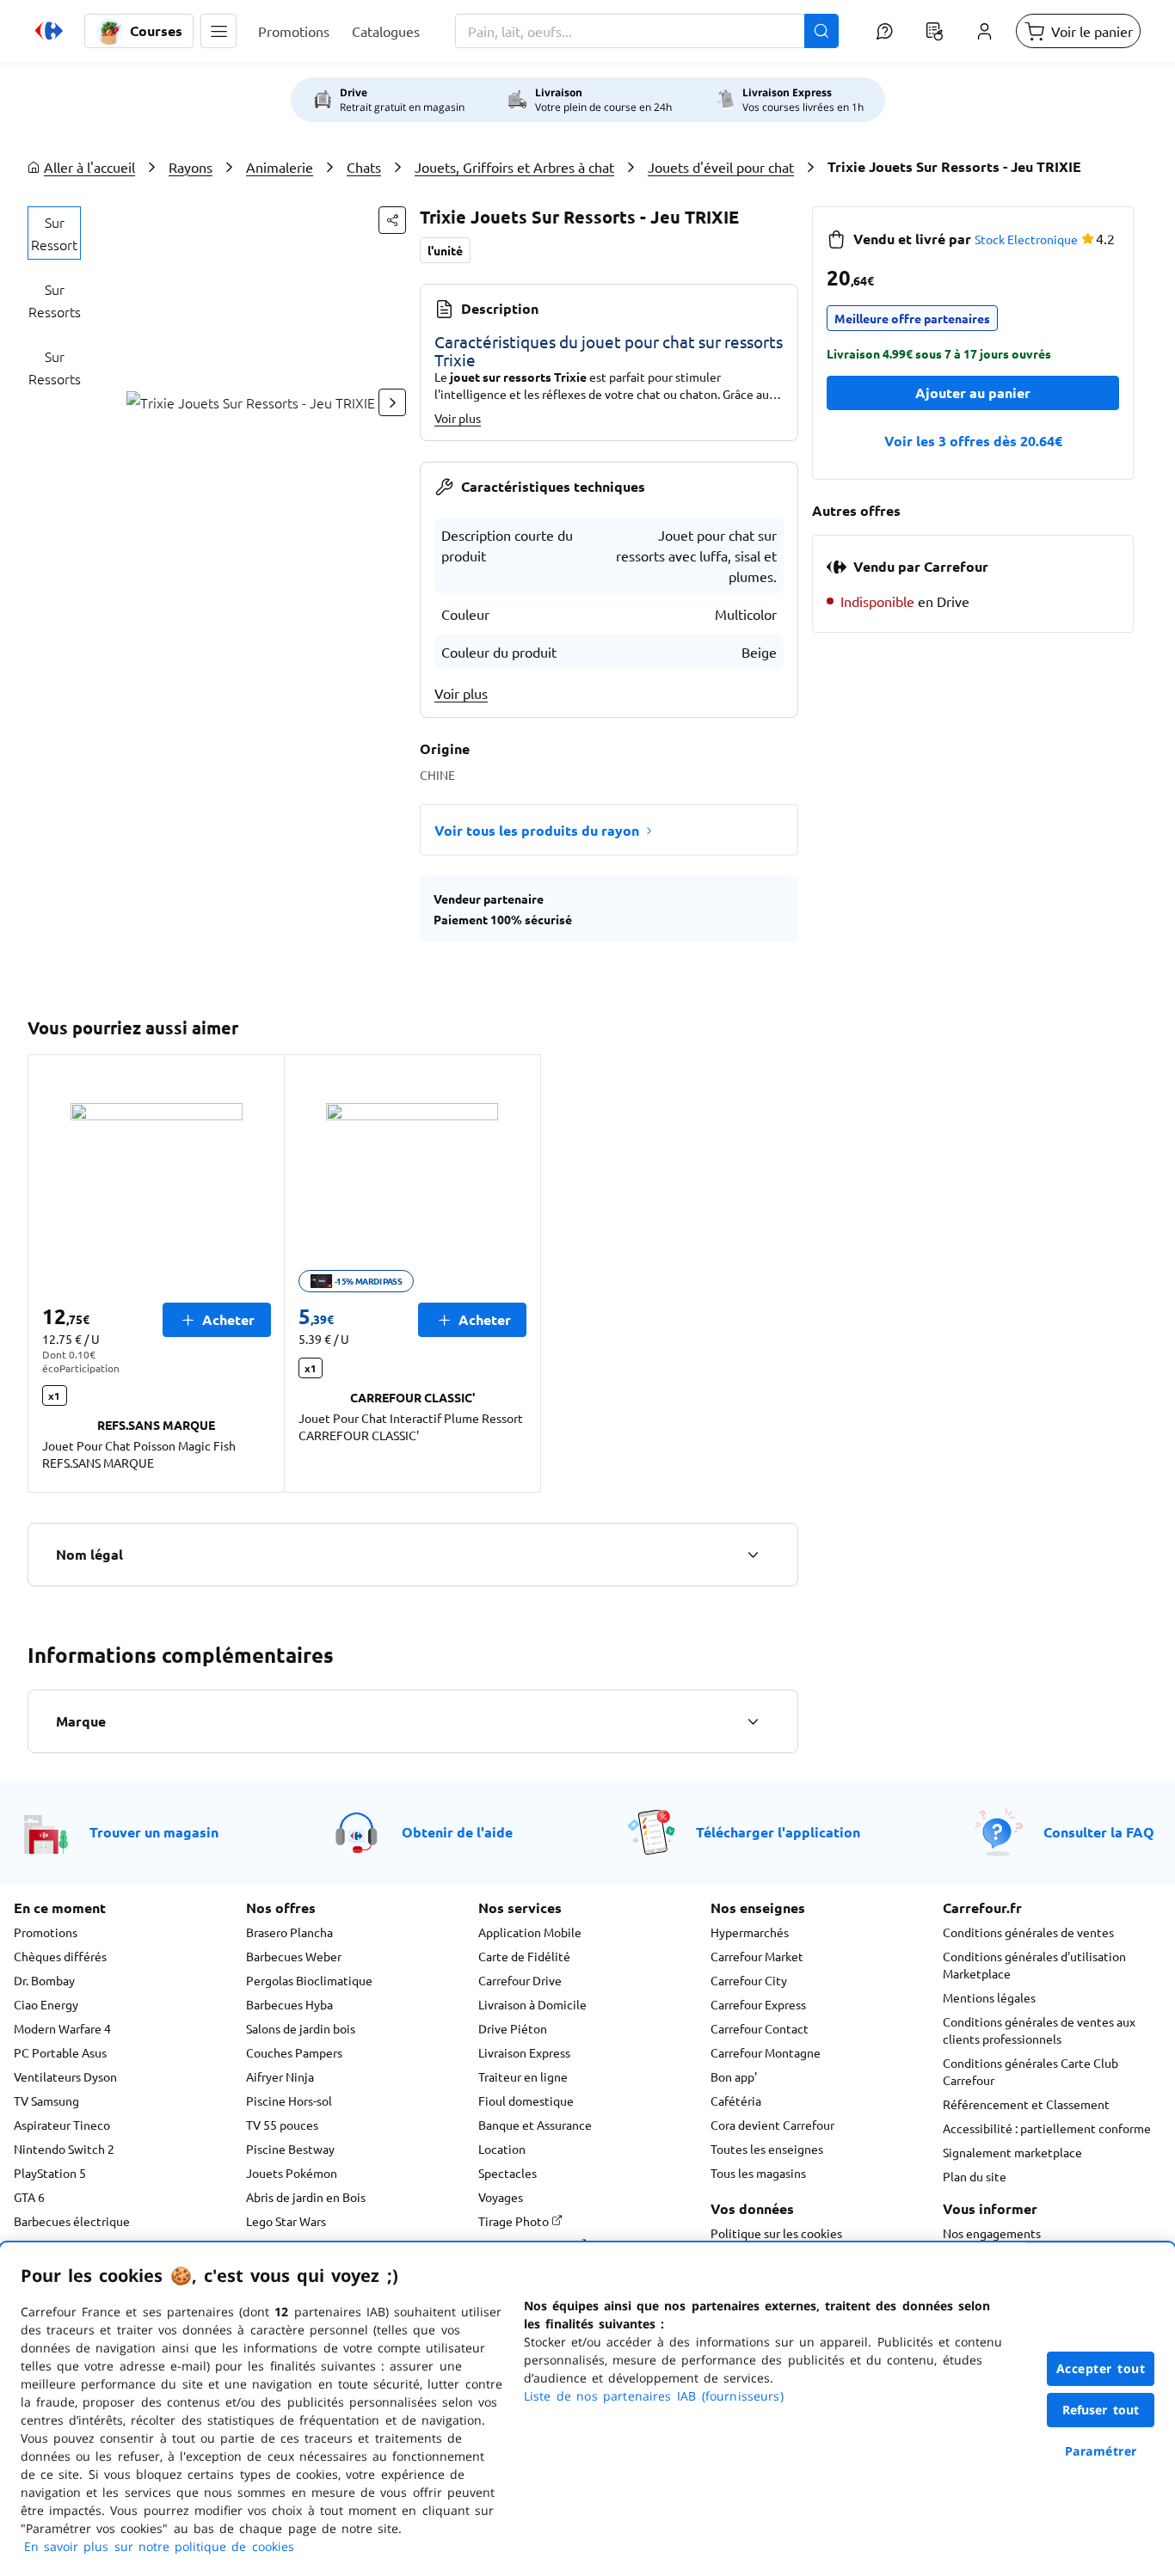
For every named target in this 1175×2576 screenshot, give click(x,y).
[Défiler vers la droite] (392, 402)
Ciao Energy (46, 2004)
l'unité (445, 250)
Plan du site (975, 2176)
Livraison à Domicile (532, 2004)
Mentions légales (989, 1997)
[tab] (54, 233)
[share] (392, 220)
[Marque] (753, 1721)
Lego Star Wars (286, 2221)
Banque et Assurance (535, 2125)
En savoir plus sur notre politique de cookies (159, 2546)
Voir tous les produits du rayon (537, 830)
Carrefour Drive (520, 1980)
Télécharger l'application (778, 1832)
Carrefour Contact (760, 2028)
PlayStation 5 (50, 2173)
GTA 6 (29, 2197)
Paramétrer (1101, 2451)
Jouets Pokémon (292, 2173)
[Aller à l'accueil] (49, 31)
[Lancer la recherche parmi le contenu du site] (821, 31)
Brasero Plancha (289, 1932)
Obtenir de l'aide (457, 1832)
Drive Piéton (513, 2028)
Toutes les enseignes (767, 2149)
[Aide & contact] (884, 31)
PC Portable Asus (60, 2052)
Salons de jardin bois (301, 2028)
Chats (364, 167)
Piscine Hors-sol (289, 2101)
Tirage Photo (515, 2221)
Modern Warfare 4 (62, 2028)
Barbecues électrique (72, 2221)
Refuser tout (1101, 2410)
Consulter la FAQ (1099, 1832)
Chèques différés (60, 1956)
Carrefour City (749, 1980)
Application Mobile (530, 1932)
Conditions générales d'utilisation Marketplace (1034, 1965)
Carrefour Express (758, 2004)
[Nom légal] (753, 1555)
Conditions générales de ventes (1028, 1932)
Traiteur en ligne (523, 2076)
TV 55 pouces (282, 2125)
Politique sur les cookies (776, 2233)
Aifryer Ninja (280, 2076)
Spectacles (508, 2173)
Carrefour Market (757, 1956)
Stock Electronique (1026, 239)
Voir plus (458, 418)
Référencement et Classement (1026, 2104)
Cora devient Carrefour (772, 2125)
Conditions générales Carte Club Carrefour (1030, 2071)
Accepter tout (1101, 2368)
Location (502, 2149)
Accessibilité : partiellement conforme (1047, 2128)
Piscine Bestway (290, 2149)
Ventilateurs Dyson (65, 2076)
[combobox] (647, 31)
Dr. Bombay (44, 1980)
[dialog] (587, 2409)
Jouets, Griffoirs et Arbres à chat (514, 167)
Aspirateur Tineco (62, 2125)
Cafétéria (736, 2101)
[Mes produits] (934, 31)
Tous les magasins (758, 2173)
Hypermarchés (750, 1932)
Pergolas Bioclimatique (309, 1980)
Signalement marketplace (1012, 2152)
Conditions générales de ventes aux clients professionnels (1039, 2030)
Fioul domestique (526, 2101)
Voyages (501, 2197)
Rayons (191, 167)
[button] (218, 31)
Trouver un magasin (154, 1832)
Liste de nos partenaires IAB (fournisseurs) (654, 2396)
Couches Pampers (294, 2052)
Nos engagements (992, 2233)
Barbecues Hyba (289, 2004)
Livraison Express (524, 2052)
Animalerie (280, 167)
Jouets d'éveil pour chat (721, 167)
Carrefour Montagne (766, 2052)
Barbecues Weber (294, 1956)
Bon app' (734, 2076)
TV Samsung (46, 2101)
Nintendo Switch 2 (64, 2149)
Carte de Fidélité (524, 1956)
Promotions (46, 1932)
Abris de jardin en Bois (306, 2197)
